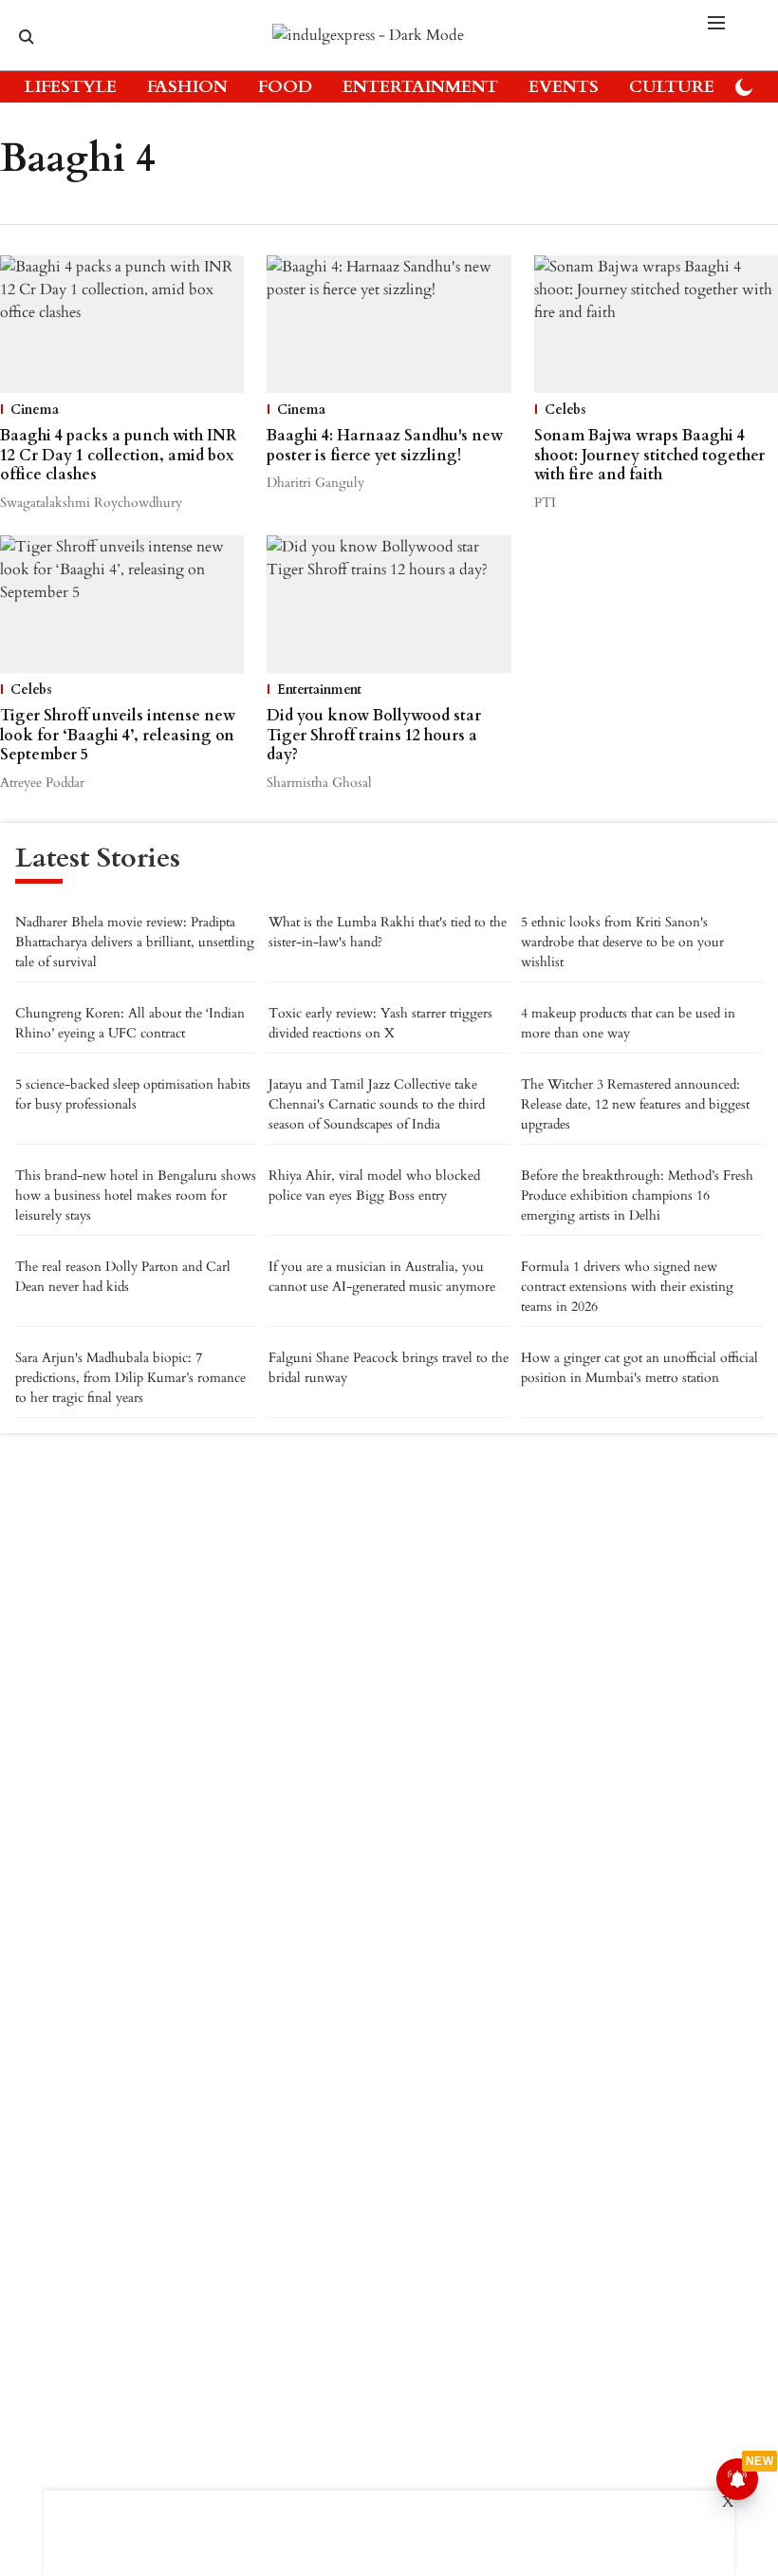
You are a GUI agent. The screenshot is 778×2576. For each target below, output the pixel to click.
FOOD (285, 87)
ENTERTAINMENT (420, 87)
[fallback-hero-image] (122, 324)
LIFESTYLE (71, 87)
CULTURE (672, 87)
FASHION (187, 87)
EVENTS (564, 87)
